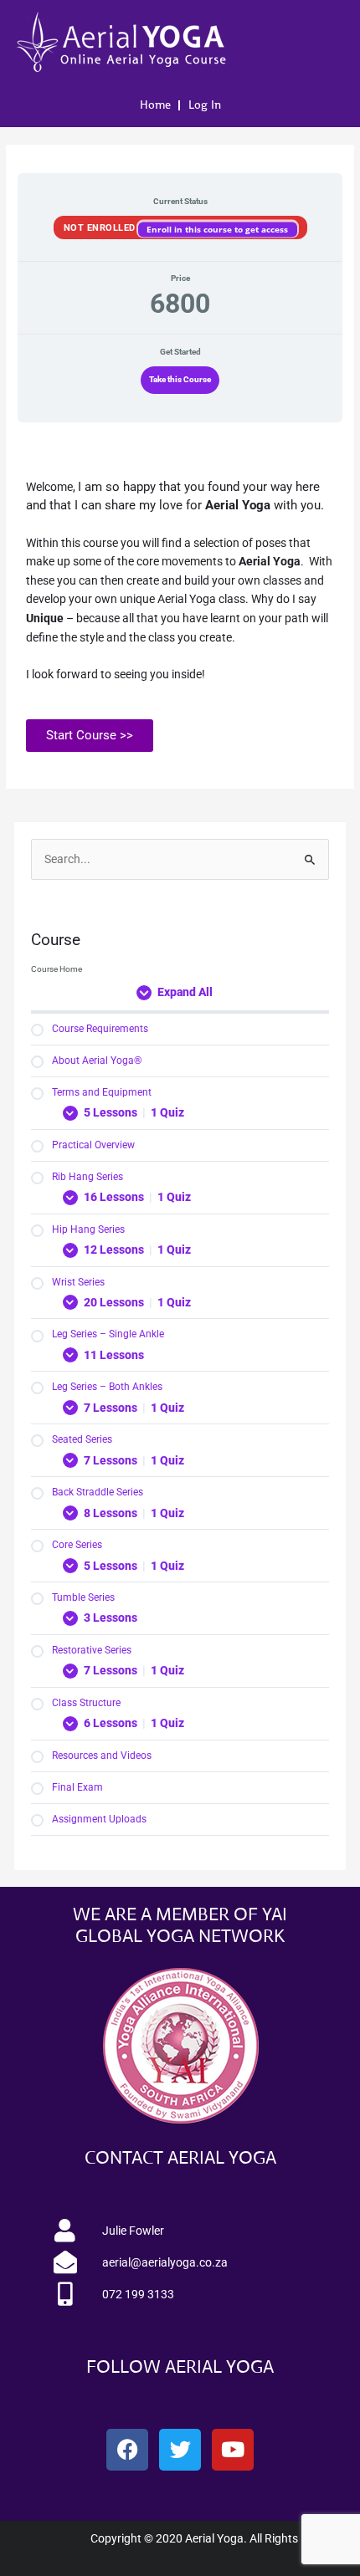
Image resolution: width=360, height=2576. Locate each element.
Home (155, 105)
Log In (205, 105)
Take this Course (180, 379)
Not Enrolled (101, 227)
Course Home (57, 969)
